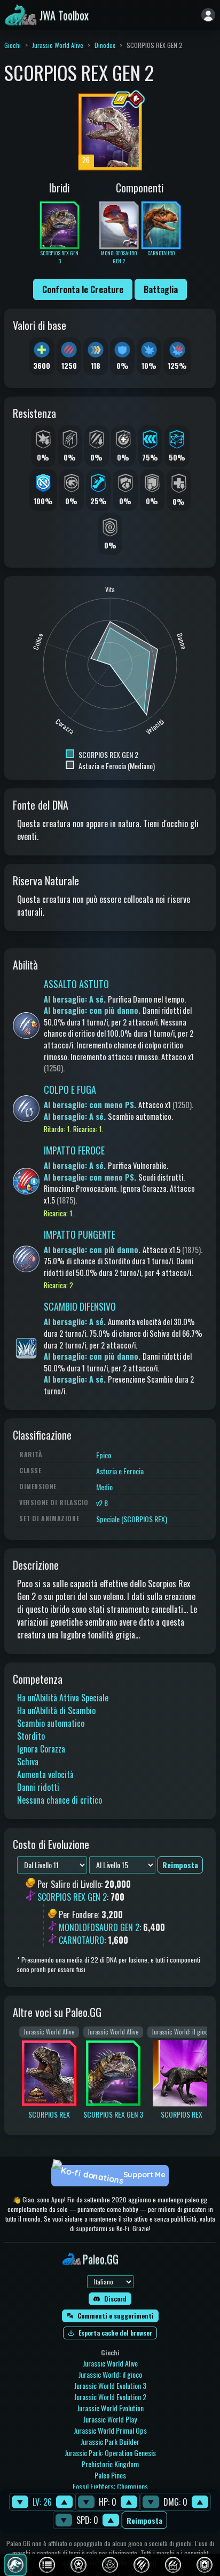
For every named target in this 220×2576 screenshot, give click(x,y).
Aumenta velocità (45, 1774)
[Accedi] (208, 15)
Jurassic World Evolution (110, 2408)
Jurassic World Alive (58, 45)
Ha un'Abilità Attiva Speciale (63, 1698)
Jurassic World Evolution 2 (110, 2397)
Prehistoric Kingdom (110, 2464)
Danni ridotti (38, 1787)
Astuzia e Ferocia (120, 1471)
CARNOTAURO (81, 1940)
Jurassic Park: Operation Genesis (110, 2453)
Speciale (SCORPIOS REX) (132, 1519)
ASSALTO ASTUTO (76, 984)
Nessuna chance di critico (60, 1800)
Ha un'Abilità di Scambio (56, 1710)
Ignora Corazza (41, 1749)
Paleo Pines (110, 2475)
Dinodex (105, 45)
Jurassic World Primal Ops (110, 2430)
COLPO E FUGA (70, 1089)
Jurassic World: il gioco (110, 2374)
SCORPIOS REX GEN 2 (72, 1897)
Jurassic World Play (110, 2419)
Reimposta (144, 2520)
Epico (104, 1455)
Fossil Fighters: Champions (110, 2486)
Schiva (28, 1762)
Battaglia (161, 289)
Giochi (13, 45)
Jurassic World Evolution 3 (110, 2385)
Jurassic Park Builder (110, 2441)
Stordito (31, 1736)
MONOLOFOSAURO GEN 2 (99, 1927)
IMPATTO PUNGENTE (80, 1234)
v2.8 (102, 1503)
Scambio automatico (51, 1723)
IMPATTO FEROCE (74, 1150)
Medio (104, 1487)
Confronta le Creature (83, 289)
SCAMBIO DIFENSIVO (80, 1306)
